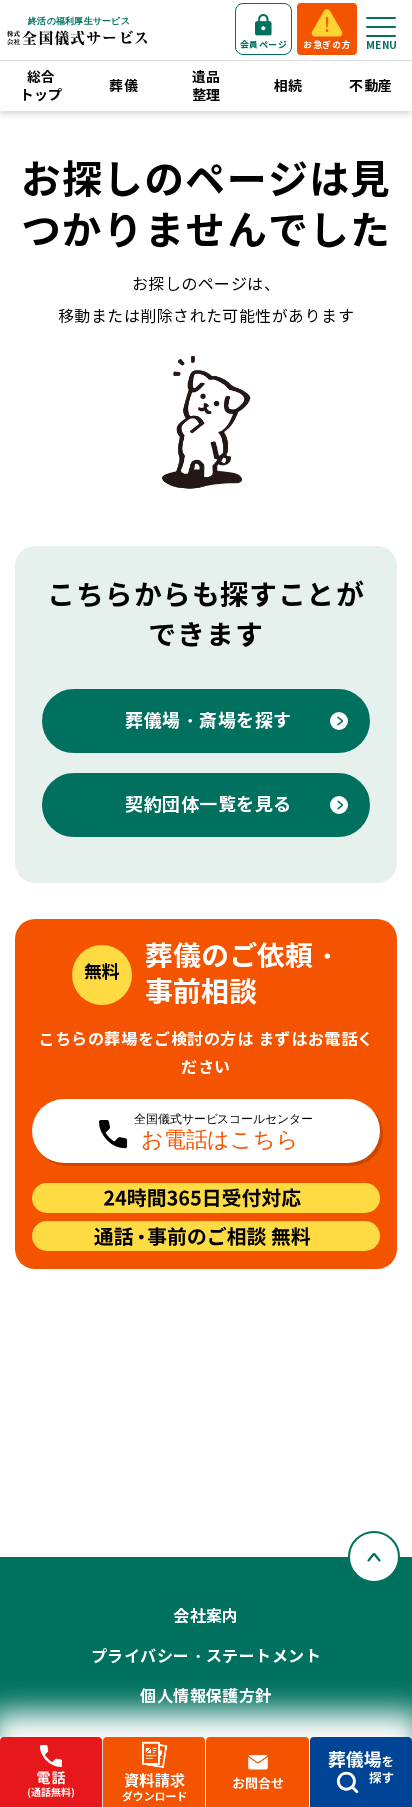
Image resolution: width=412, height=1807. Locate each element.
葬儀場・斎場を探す (208, 720)
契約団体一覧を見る (208, 804)
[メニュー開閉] (381, 27)
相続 (288, 86)
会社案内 (206, 1616)
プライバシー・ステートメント (206, 1656)
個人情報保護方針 (206, 1696)
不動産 (370, 86)
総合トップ (41, 86)
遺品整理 (206, 86)
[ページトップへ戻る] (374, 1557)
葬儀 (123, 86)
